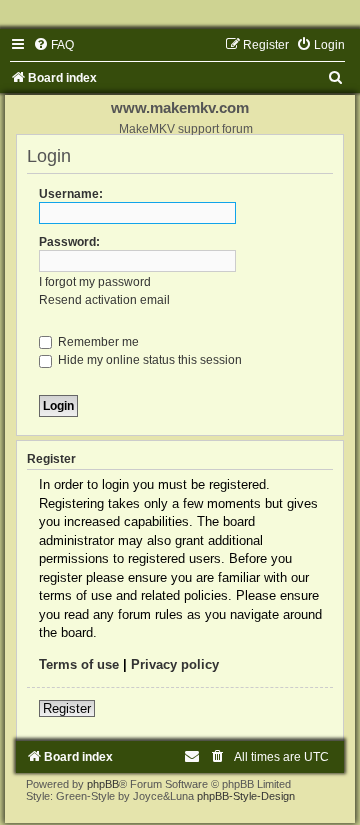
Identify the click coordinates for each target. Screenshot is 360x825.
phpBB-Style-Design (246, 796)
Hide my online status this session (148, 360)
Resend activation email (104, 300)
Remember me (97, 342)
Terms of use (79, 664)
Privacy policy (175, 664)
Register (67, 708)
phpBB (103, 784)
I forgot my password (95, 282)
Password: (69, 242)
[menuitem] (53, 45)
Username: (71, 194)
